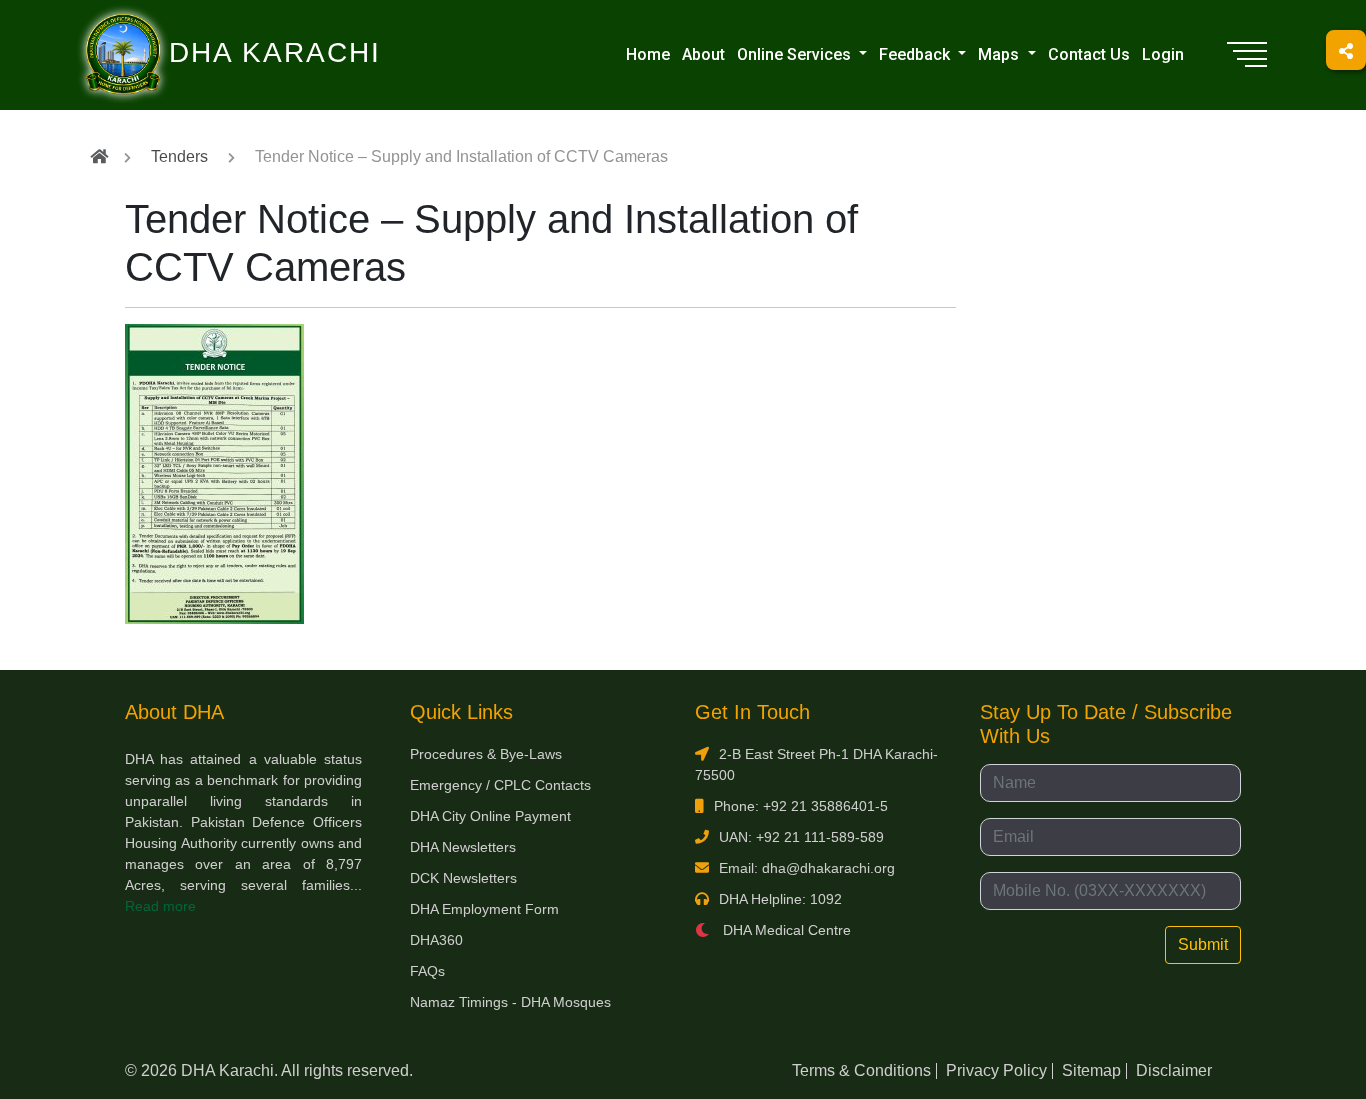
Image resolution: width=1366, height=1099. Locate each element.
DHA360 (436, 940)
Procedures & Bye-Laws (486, 754)
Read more (160, 906)
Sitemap (1091, 1070)
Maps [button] (1000, 54)
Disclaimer (1174, 1070)
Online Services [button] (796, 54)
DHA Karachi (193, 26)
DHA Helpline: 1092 (780, 899)
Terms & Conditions (861, 1070)
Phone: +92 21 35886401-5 (801, 806)
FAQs (427, 971)
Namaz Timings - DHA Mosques (510, 1002)
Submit (1203, 944)
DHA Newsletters (463, 847)
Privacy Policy (996, 1070)
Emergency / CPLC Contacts (500, 785)
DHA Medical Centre (785, 930)
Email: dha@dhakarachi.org (807, 868)
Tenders (179, 156)
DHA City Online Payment (490, 816)
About (703, 54)
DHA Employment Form (484, 909)
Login (1163, 54)
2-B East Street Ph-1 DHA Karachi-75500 (816, 764)
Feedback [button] (916, 54)
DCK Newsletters (463, 878)
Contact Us (1089, 54)
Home (648, 54)
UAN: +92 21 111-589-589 (801, 837)
